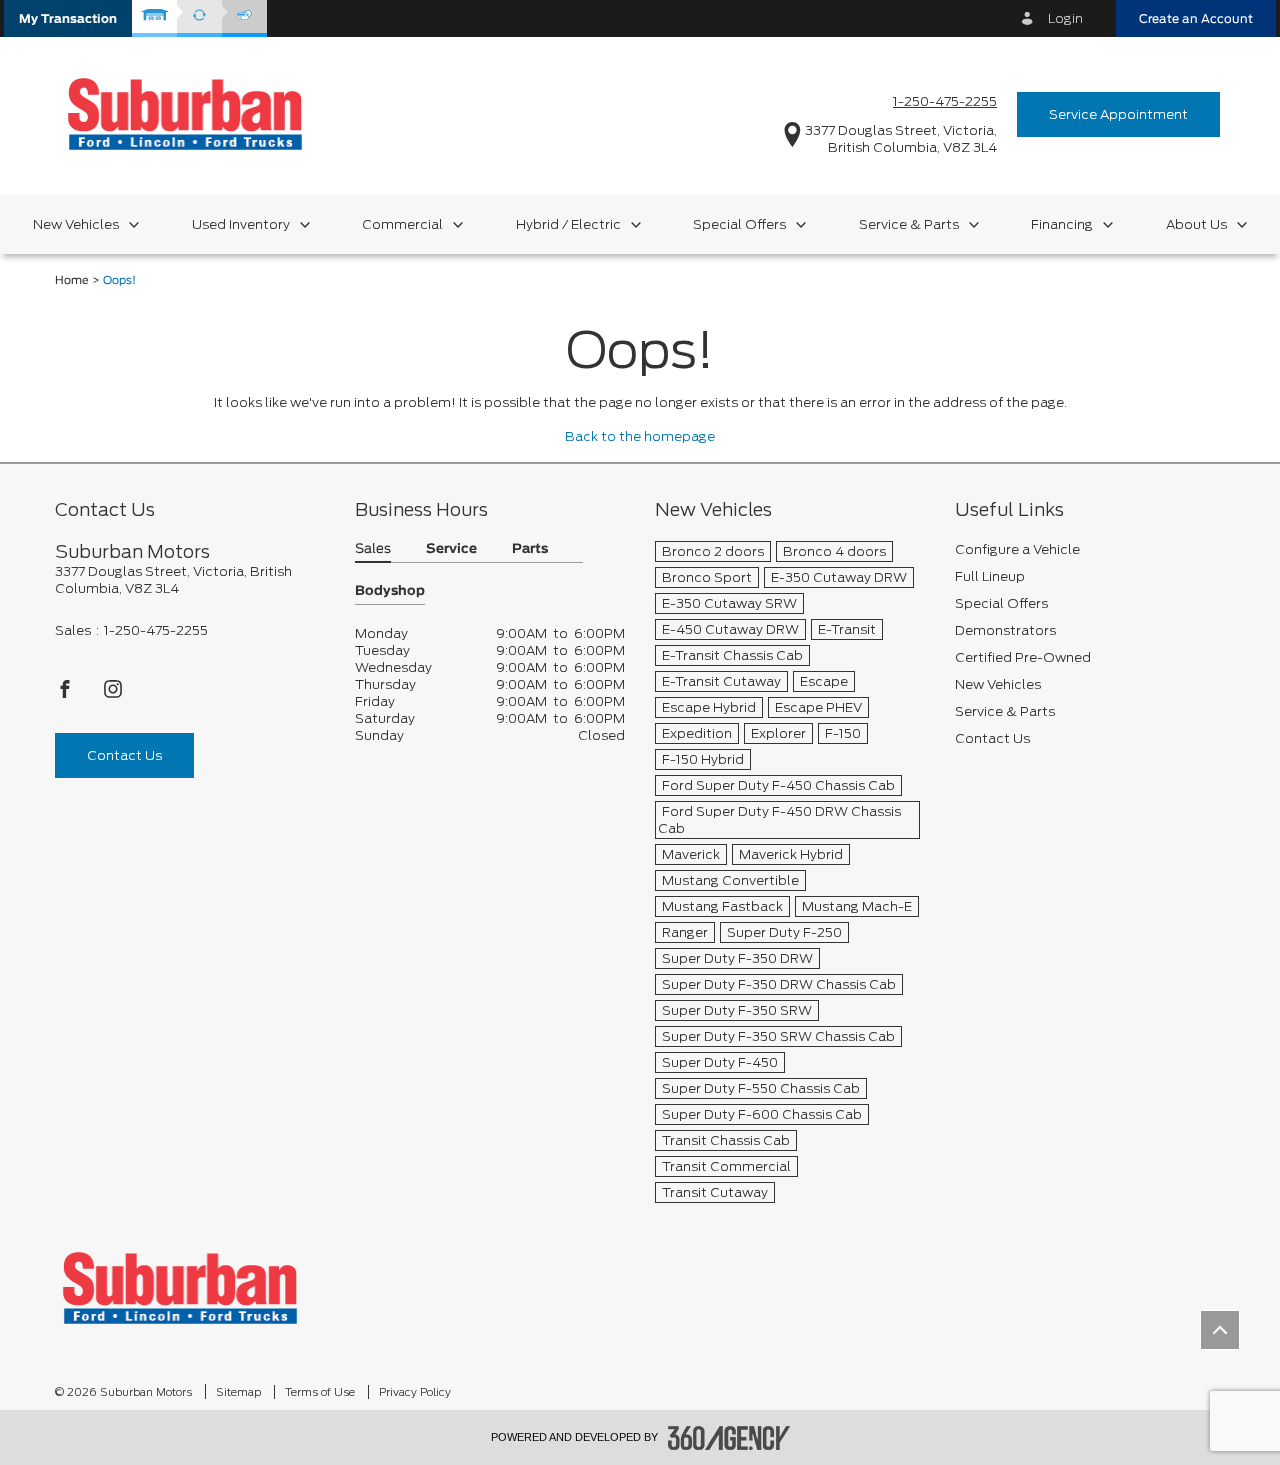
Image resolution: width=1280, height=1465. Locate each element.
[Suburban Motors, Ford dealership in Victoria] (185, 113)
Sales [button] (373, 549)
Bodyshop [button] (390, 591)
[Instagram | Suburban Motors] (113, 694)
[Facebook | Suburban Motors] (66, 694)
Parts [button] (530, 549)
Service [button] (451, 549)
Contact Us (124, 755)
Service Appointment (1118, 114)
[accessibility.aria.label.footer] (729, 1438)
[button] (68, 18)
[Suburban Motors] (180, 1287)
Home (72, 280)
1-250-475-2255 (945, 101)
